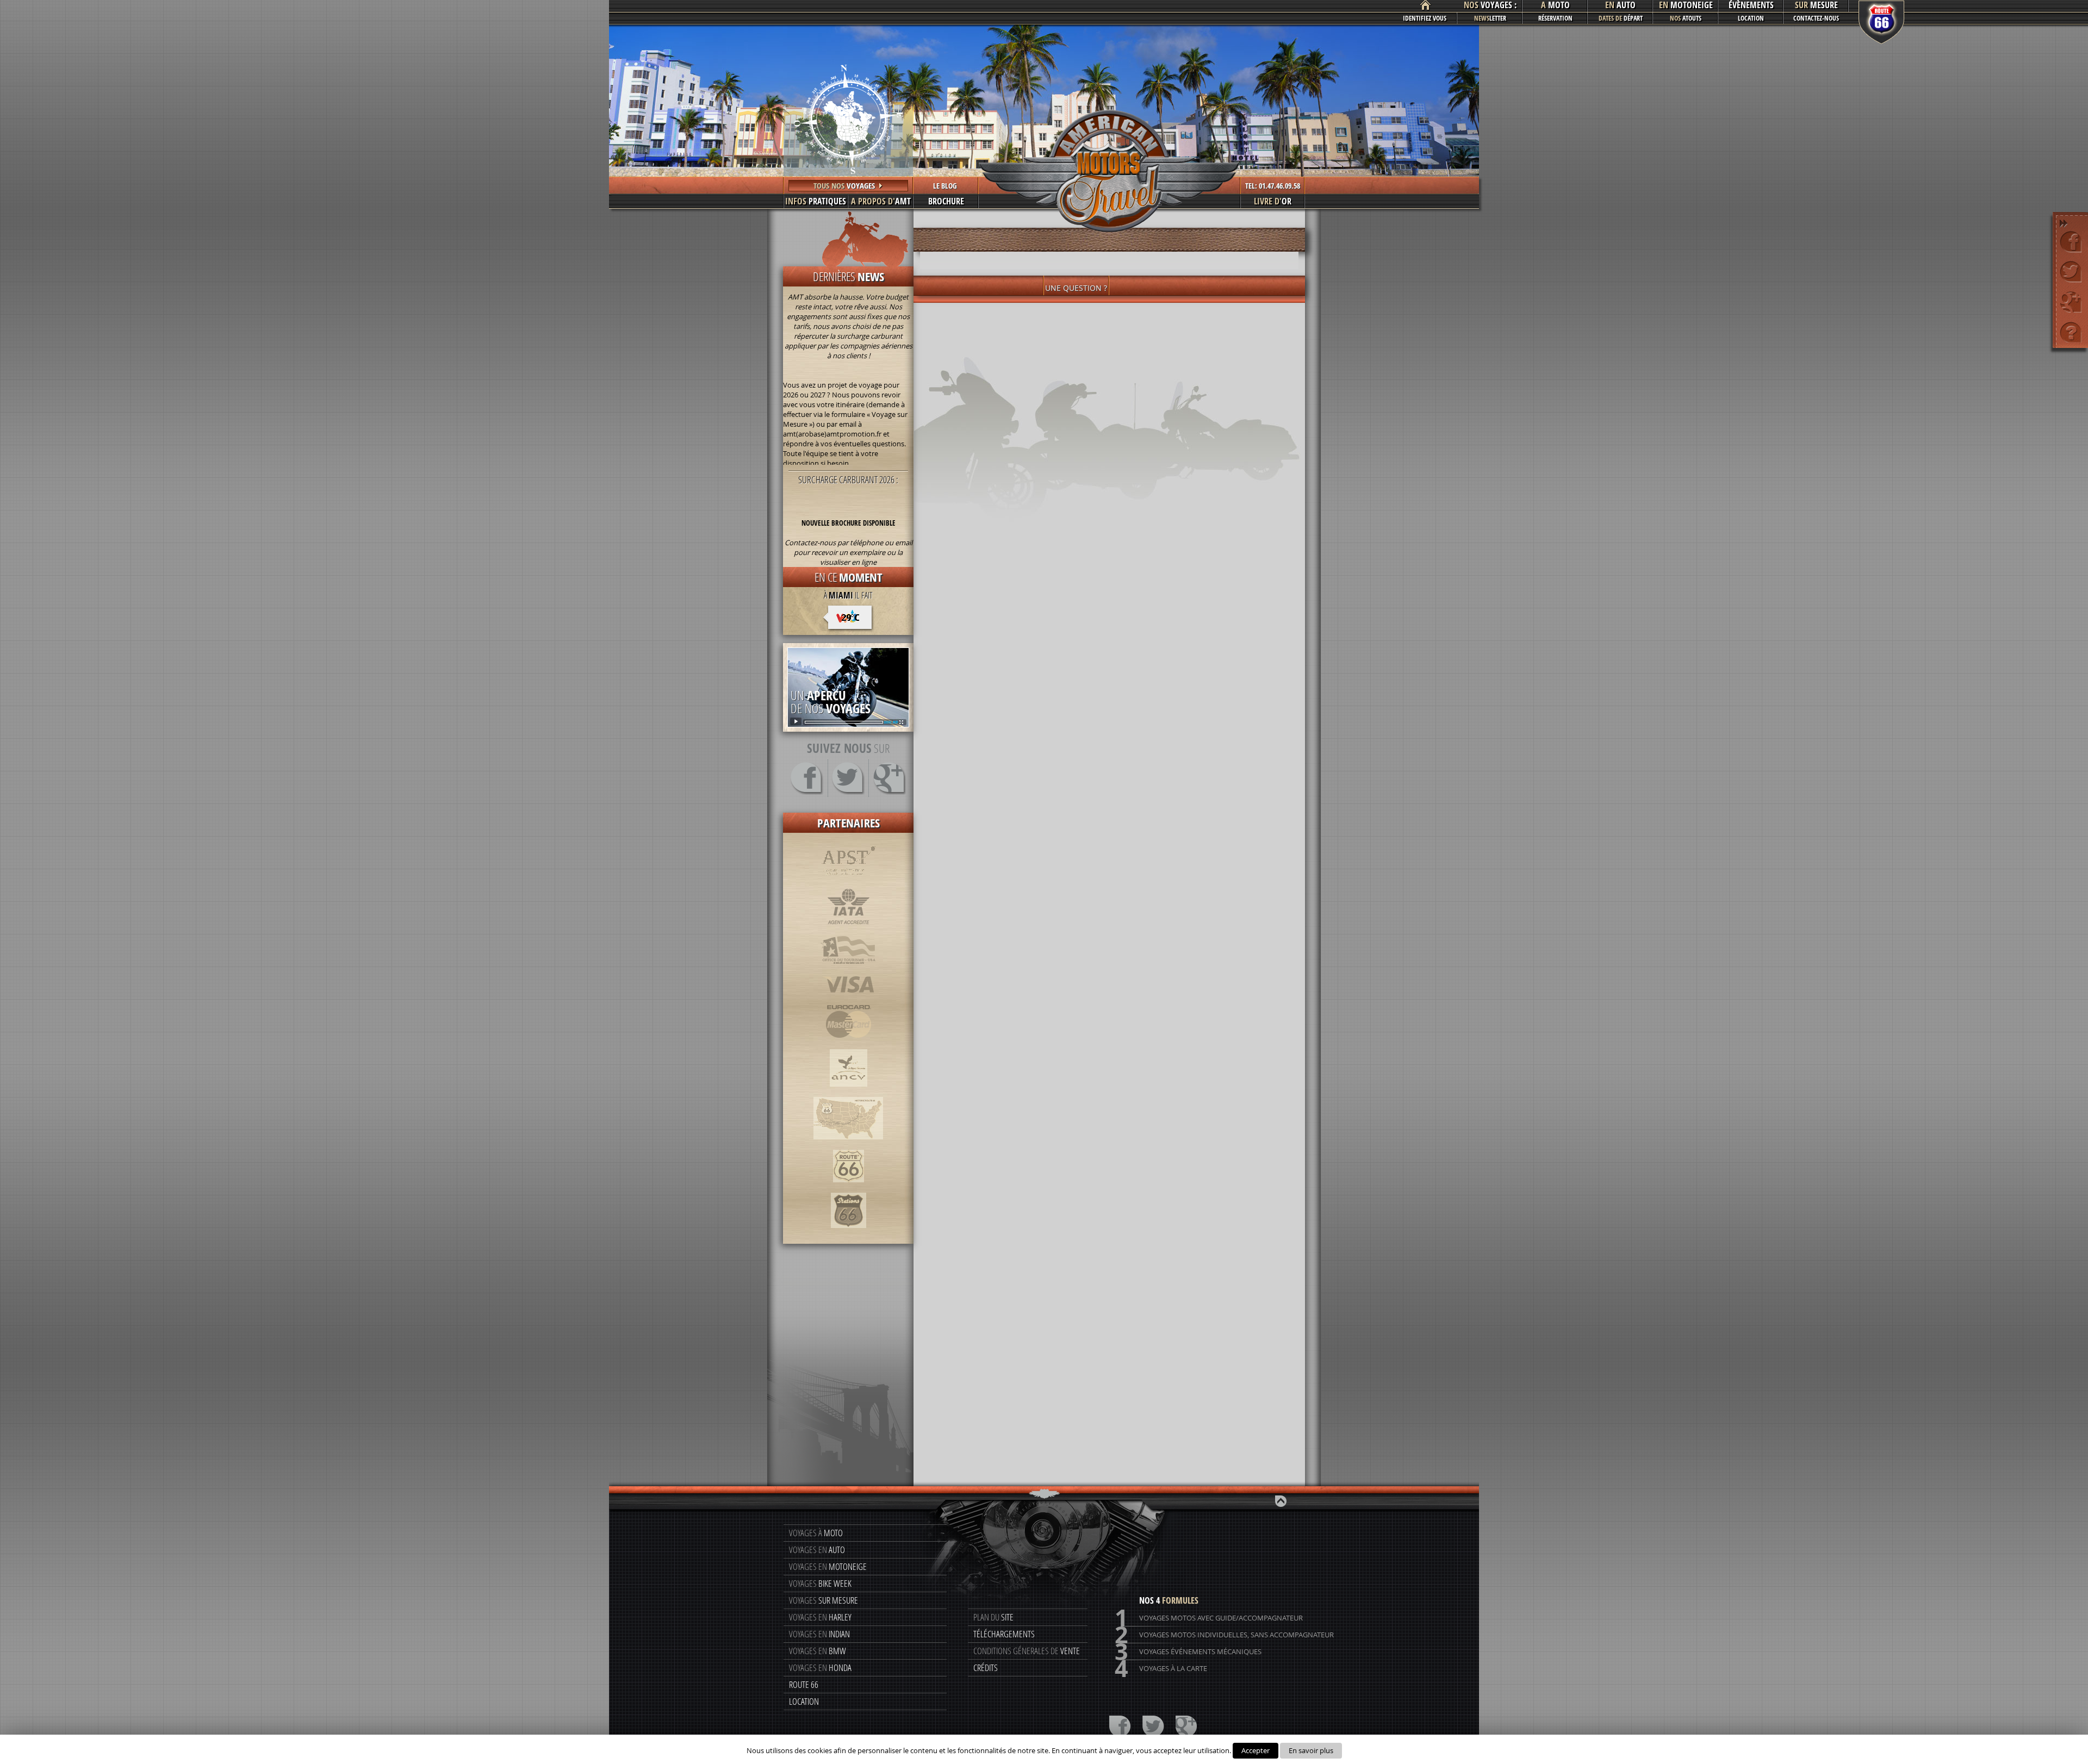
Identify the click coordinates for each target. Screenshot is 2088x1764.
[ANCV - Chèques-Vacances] (849, 1092)
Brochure (946, 201)
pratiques (816, 201)
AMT (881, 201)
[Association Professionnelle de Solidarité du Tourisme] (849, 883)
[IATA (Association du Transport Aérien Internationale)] (849, 930)
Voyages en (817, 1550)
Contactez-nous (1816, 18)
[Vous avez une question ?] (2071, 331)
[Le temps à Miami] (849, 621)
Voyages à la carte (1161, 1669)
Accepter (1256, 1750)
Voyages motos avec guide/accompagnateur (1209, 1618)
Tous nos (844, 186)
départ (1621, 18)
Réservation (1555, 18)
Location (1751, 18)
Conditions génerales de (1027, 1651)
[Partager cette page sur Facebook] (2071, 242)
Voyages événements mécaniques (1188, 1652)
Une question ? (1076, 288)
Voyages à (816, 1533)
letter (1490, 18)
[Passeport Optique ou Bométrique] (848, 970)
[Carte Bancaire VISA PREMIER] (849, 999)
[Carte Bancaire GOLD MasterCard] (848, 1044)
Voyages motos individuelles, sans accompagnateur (1224, 1635)
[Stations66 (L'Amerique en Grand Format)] (849, 1233)
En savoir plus (1311, 1750)
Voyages (820, 1583)
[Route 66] (849, 1188)
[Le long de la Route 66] (848, 1145)
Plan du (993, 1617)
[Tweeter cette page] (2071, 272)
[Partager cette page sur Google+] (2071, 301)
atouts (1686, 18)
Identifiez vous (1425, 18)
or (1273, 201)
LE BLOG (945, 186)
